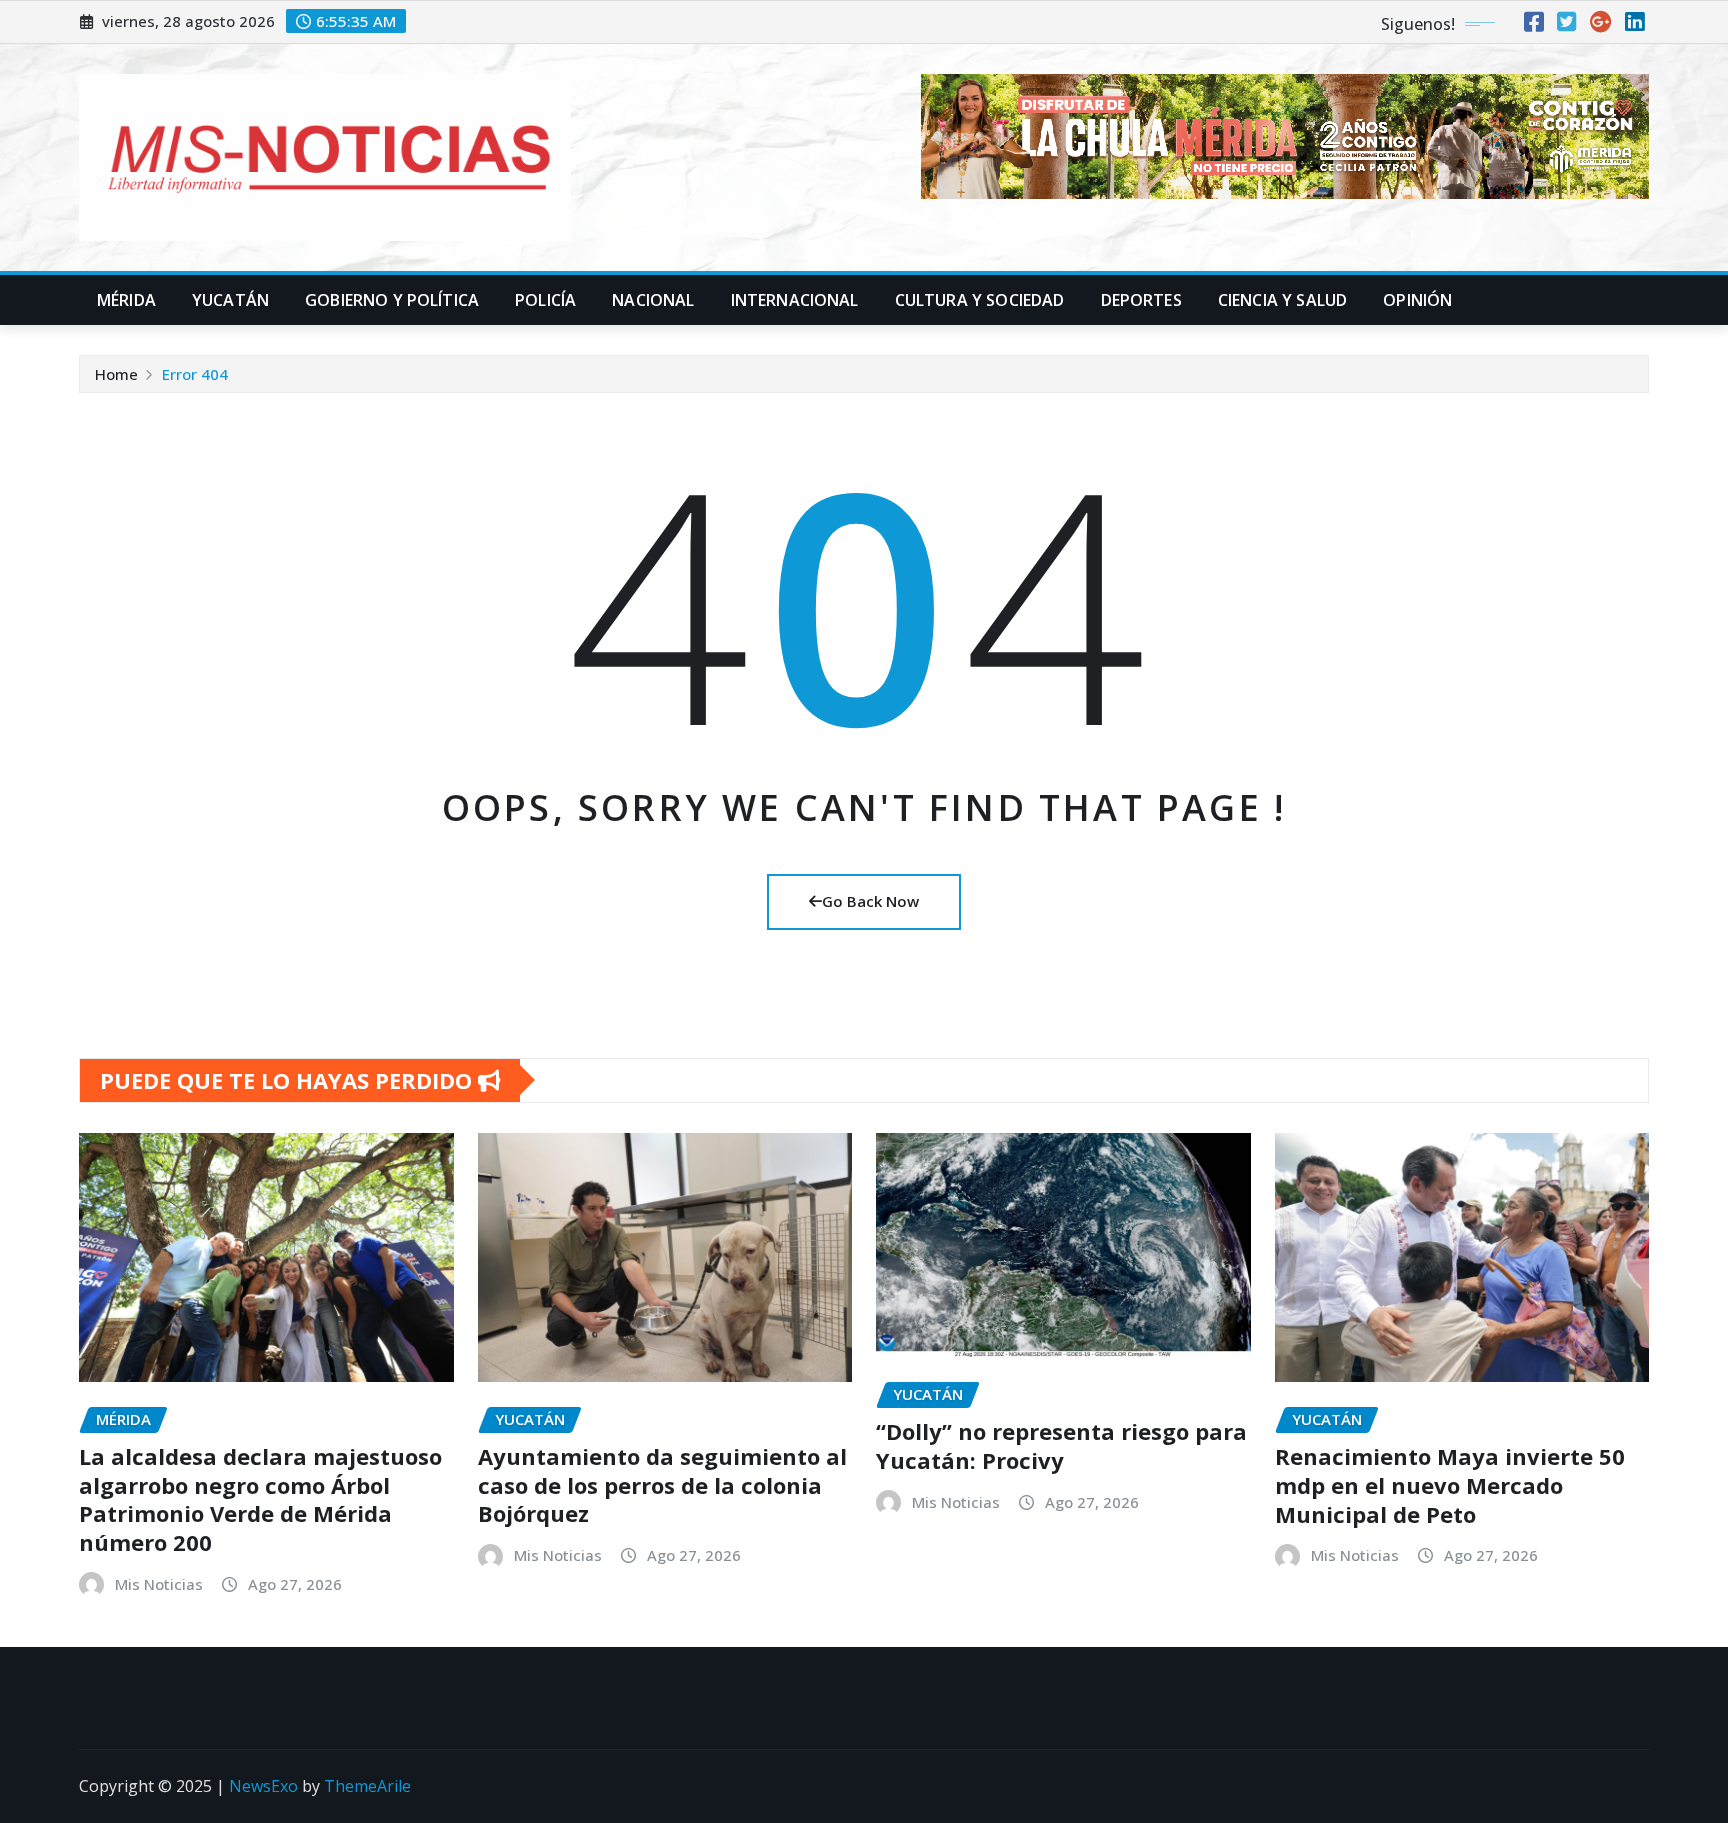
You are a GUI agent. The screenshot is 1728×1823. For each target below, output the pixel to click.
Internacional (795, 300)
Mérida (126, 300)
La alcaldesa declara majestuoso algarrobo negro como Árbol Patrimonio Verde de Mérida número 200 (260, 1499)
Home (116, 374)
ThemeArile (367, 1786)
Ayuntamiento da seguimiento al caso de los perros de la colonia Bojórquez (662, 1484)
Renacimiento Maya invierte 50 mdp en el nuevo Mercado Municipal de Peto (1450, 1484)
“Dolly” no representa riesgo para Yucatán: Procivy (1061, 1445)
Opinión (1417, 300)
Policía (545, 300)
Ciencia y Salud (1282, 300)
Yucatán (230, 300)
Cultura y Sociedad (980, 300)
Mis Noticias (159, 1584)
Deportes (1141, 300)
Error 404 (195, 374)
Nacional (653, 300)
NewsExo (263, 1786)
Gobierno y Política (392, 300)
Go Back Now (870, 901)
